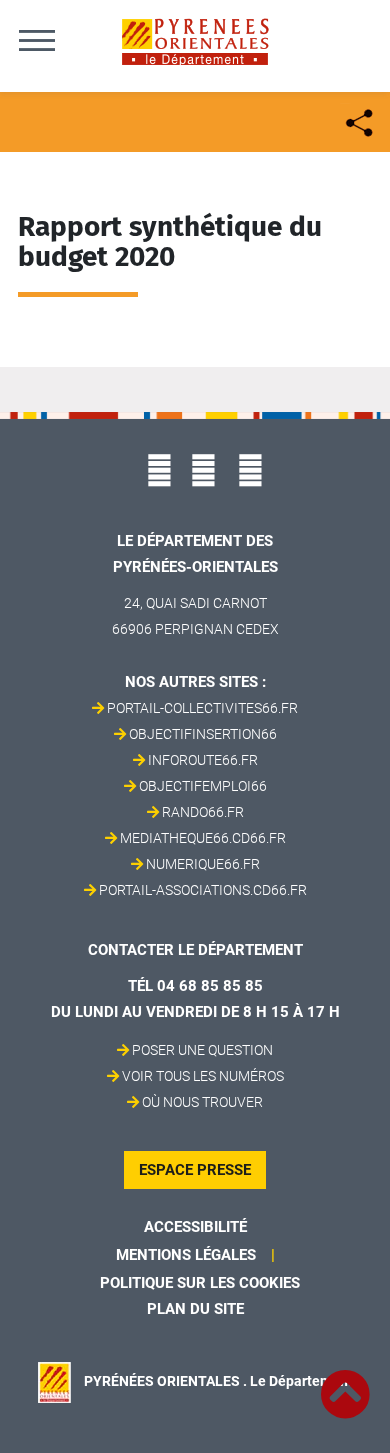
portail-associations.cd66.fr (203, 890)
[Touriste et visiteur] (357, 120)
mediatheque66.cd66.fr (203, 838)
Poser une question (202, 1050)
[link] (345, 1383)
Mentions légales (186, 1255)
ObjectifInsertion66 (203, 734)
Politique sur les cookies (200, 1283)
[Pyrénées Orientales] (195, 40)
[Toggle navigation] (37, 40)
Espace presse (195, 1170)
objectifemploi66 (203, 786)
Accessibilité (195, 1227)
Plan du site (195, 1309)
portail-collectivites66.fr (202, 708)
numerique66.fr (203, 864)
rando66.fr (203, 812)
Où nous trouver (202, 1102)
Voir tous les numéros (203, 1076)
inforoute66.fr (203, 760)
